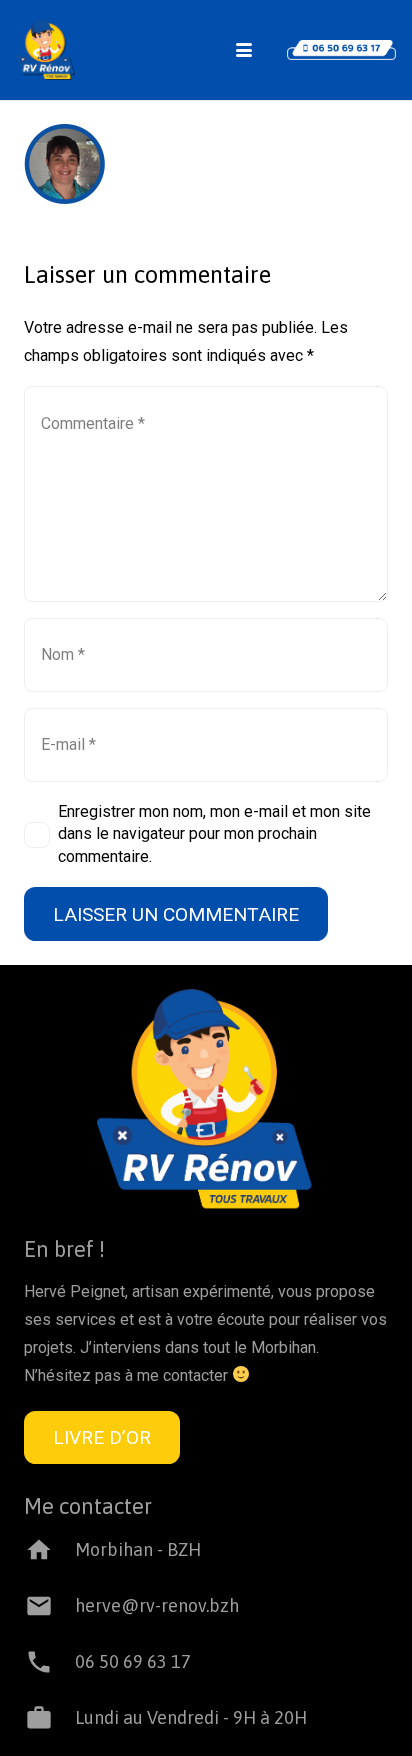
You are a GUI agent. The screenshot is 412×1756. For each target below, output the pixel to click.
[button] (244, 50)
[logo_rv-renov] (45, 50)
